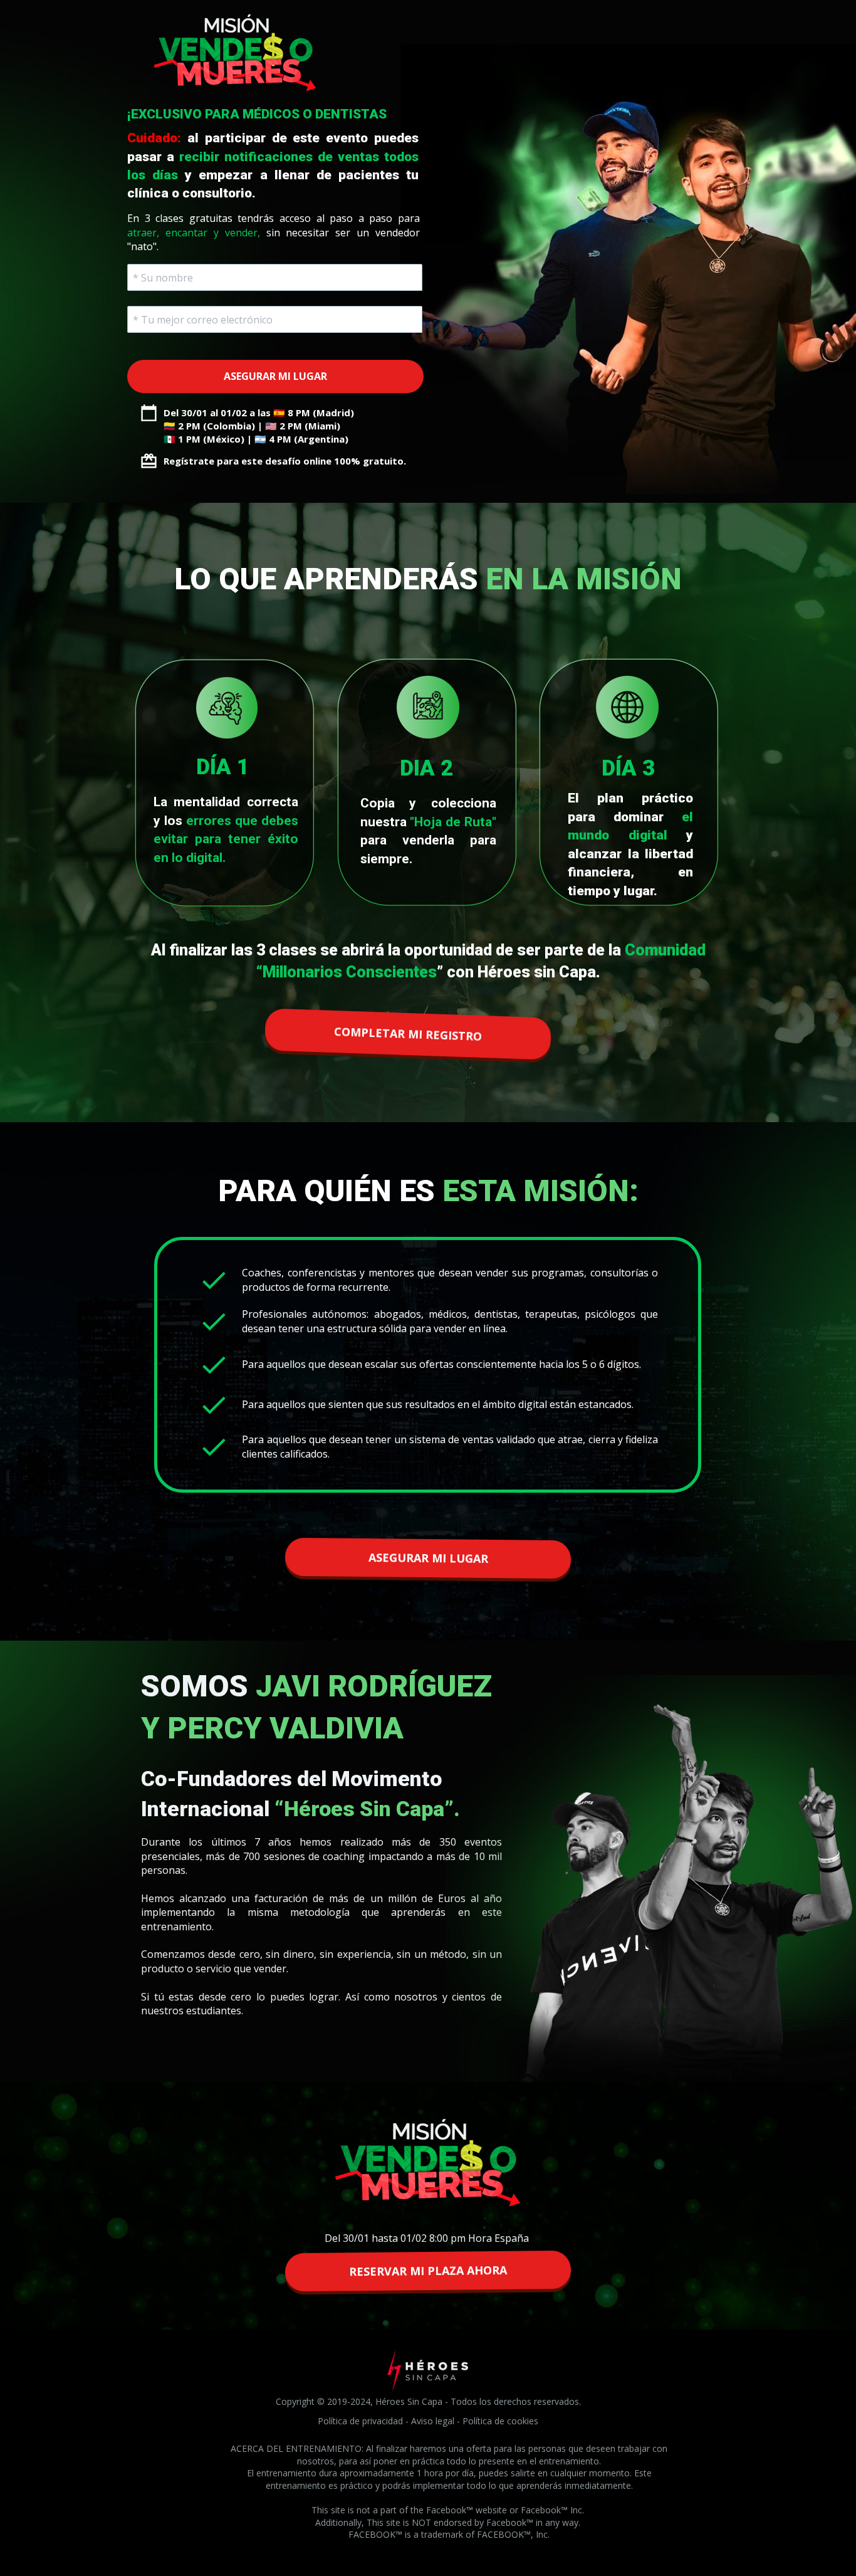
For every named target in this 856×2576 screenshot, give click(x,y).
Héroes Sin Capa (409, 2401)
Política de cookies (500, 2421)
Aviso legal (433, 2421)
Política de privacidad (360, 2421)
